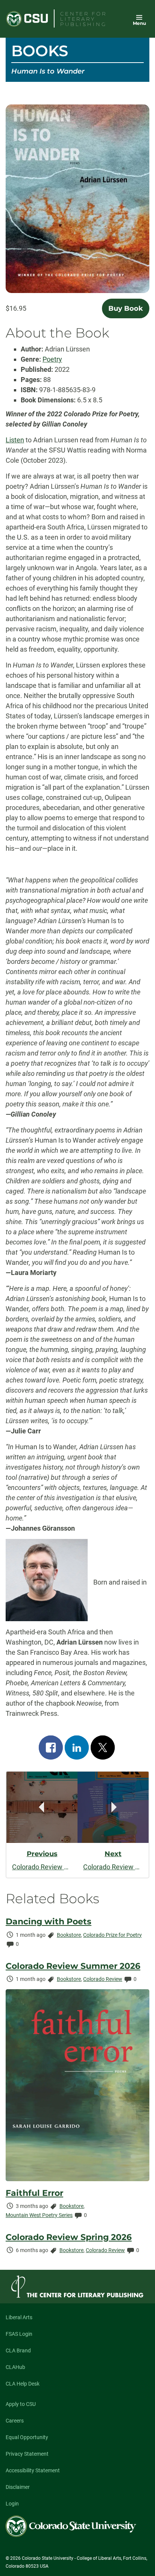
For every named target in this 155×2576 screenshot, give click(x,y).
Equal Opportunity (27, 2437)
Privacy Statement (27, 2454)
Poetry (52, 359)
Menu (139, 23)
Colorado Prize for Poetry (112, 1935)
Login (12, 2504)
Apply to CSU (21, 2404)
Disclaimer (18, 2487)
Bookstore (69, 1935)
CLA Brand (18, 2350)
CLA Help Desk (23, 2384)
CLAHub (15, 2367)
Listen (15, 440)
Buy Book (126, 308)
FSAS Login (19, 2334)
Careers (15, 2421)
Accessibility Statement (33, 2470)
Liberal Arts (19, 2317)
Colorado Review (103, 1979)
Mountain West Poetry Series (39, 2215)
